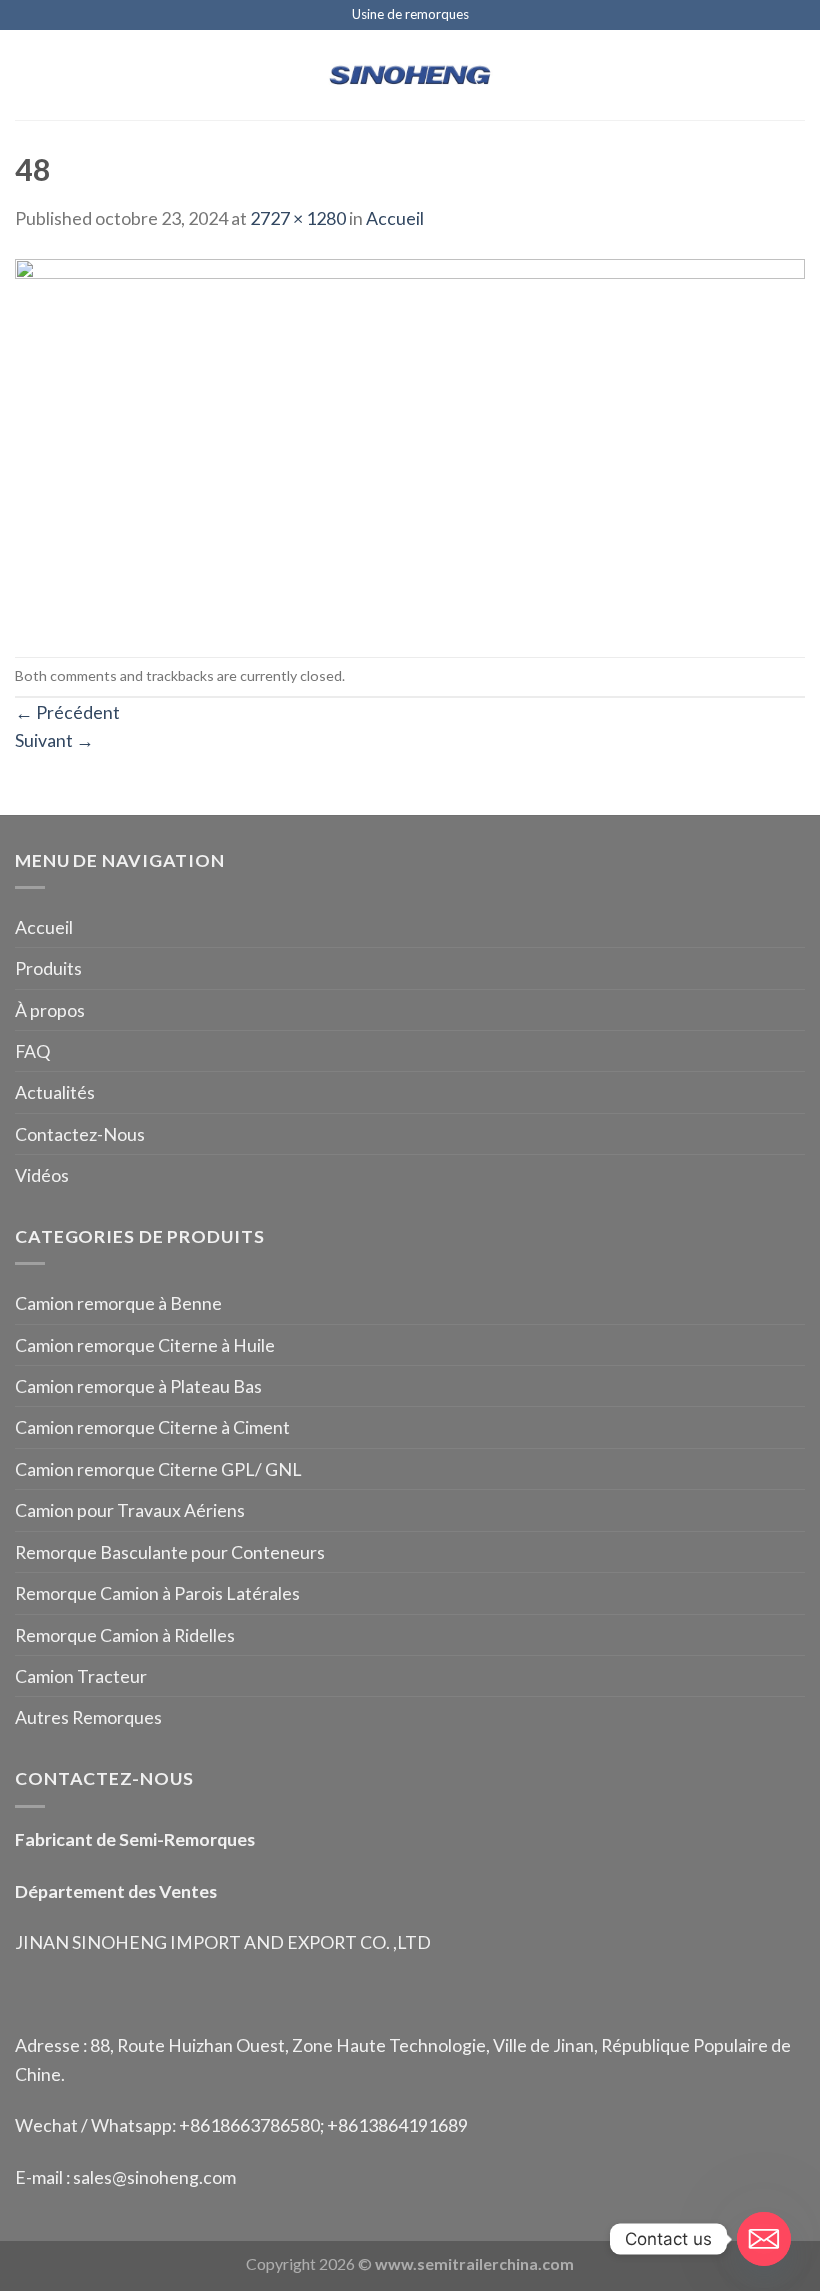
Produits (48, 968)
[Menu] (28, 75)
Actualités (55, 1092)
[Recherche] (796, 75)
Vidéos (42, 1175)
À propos (50, 1010)
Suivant (54, 740)
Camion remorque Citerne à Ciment (152, 1427)
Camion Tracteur (81, 1676)
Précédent (67, 712)
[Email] (764, 2239)
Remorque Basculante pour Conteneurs (170, 1552)
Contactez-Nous (80, 1134)
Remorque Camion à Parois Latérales (157, 1593)
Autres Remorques (88, 1717)
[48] (410, 442)
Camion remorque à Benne (118, 1303)
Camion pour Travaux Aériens (130, 1510)
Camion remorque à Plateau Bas (138, 1386)
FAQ (32, 1051)
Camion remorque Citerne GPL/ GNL (158, 1469)
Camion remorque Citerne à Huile (145, 1345)
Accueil (395, 218)
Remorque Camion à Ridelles (125, 1635)
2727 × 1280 (298, 218)
